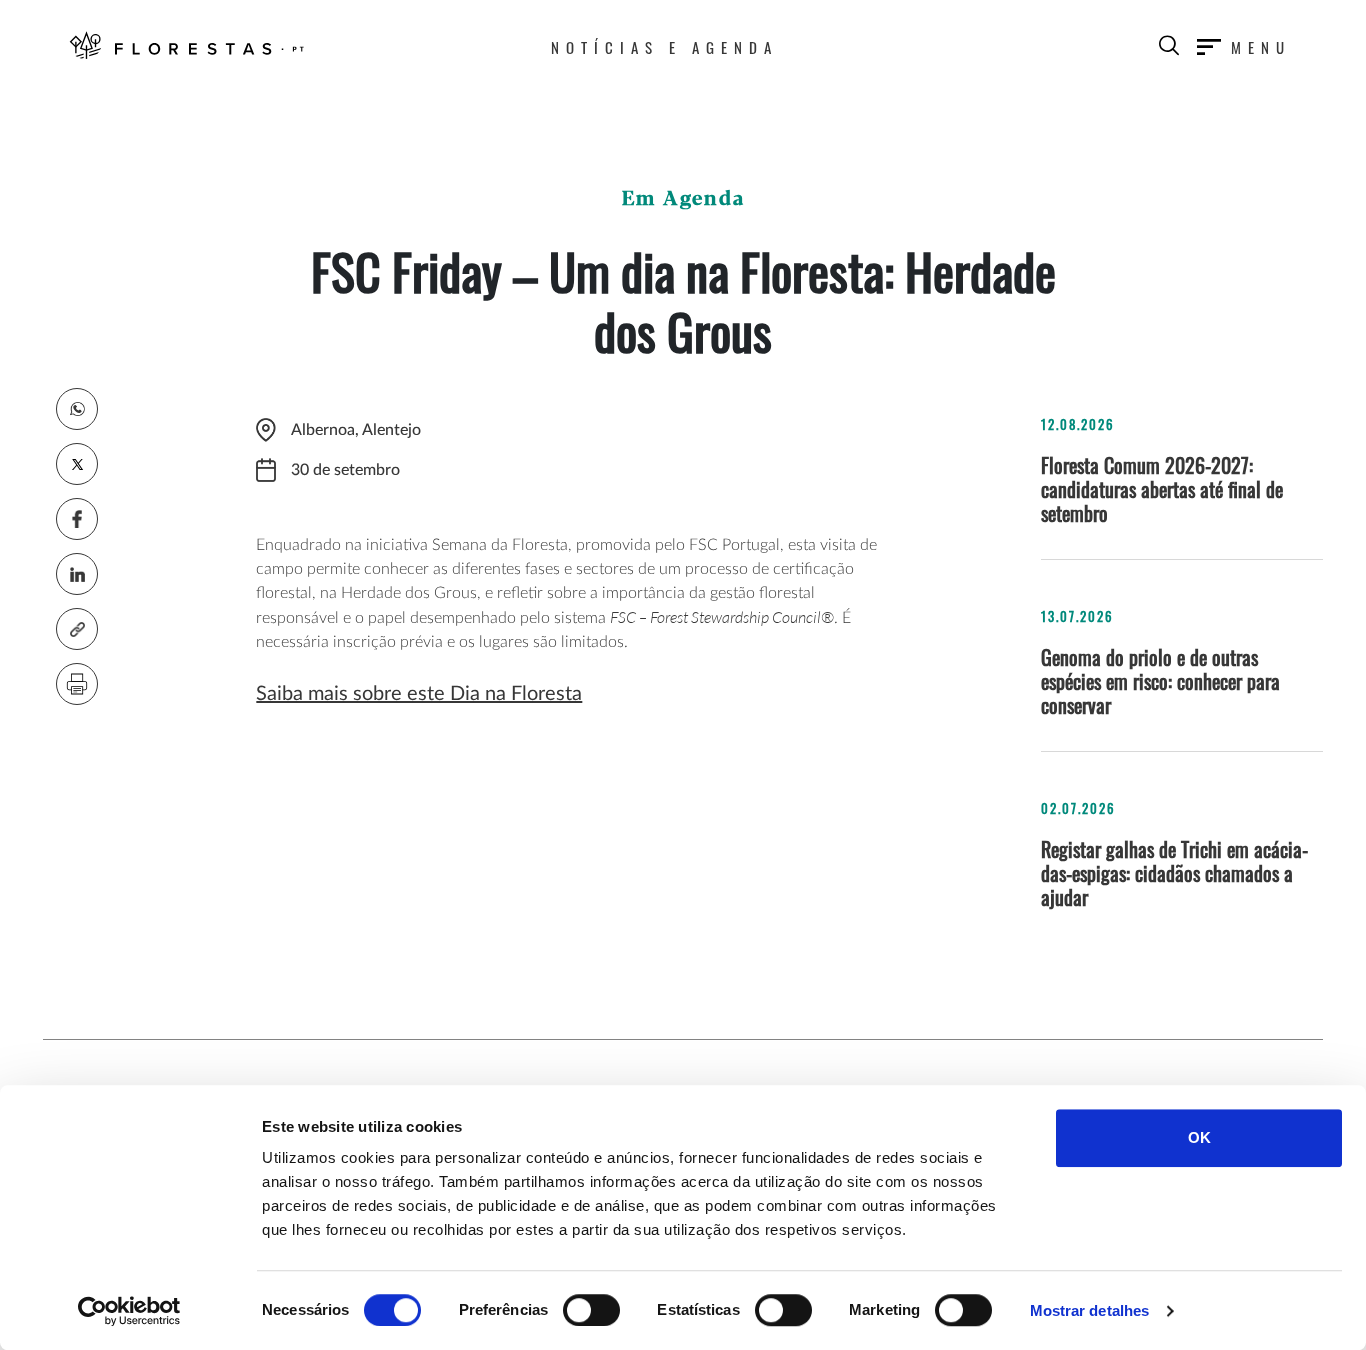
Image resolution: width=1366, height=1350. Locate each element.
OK (1199, 1137)
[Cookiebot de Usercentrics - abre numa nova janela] (129, 1311)
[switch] (591, 1310)
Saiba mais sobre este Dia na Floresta (419, 694)
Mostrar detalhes (1090, 1310)
